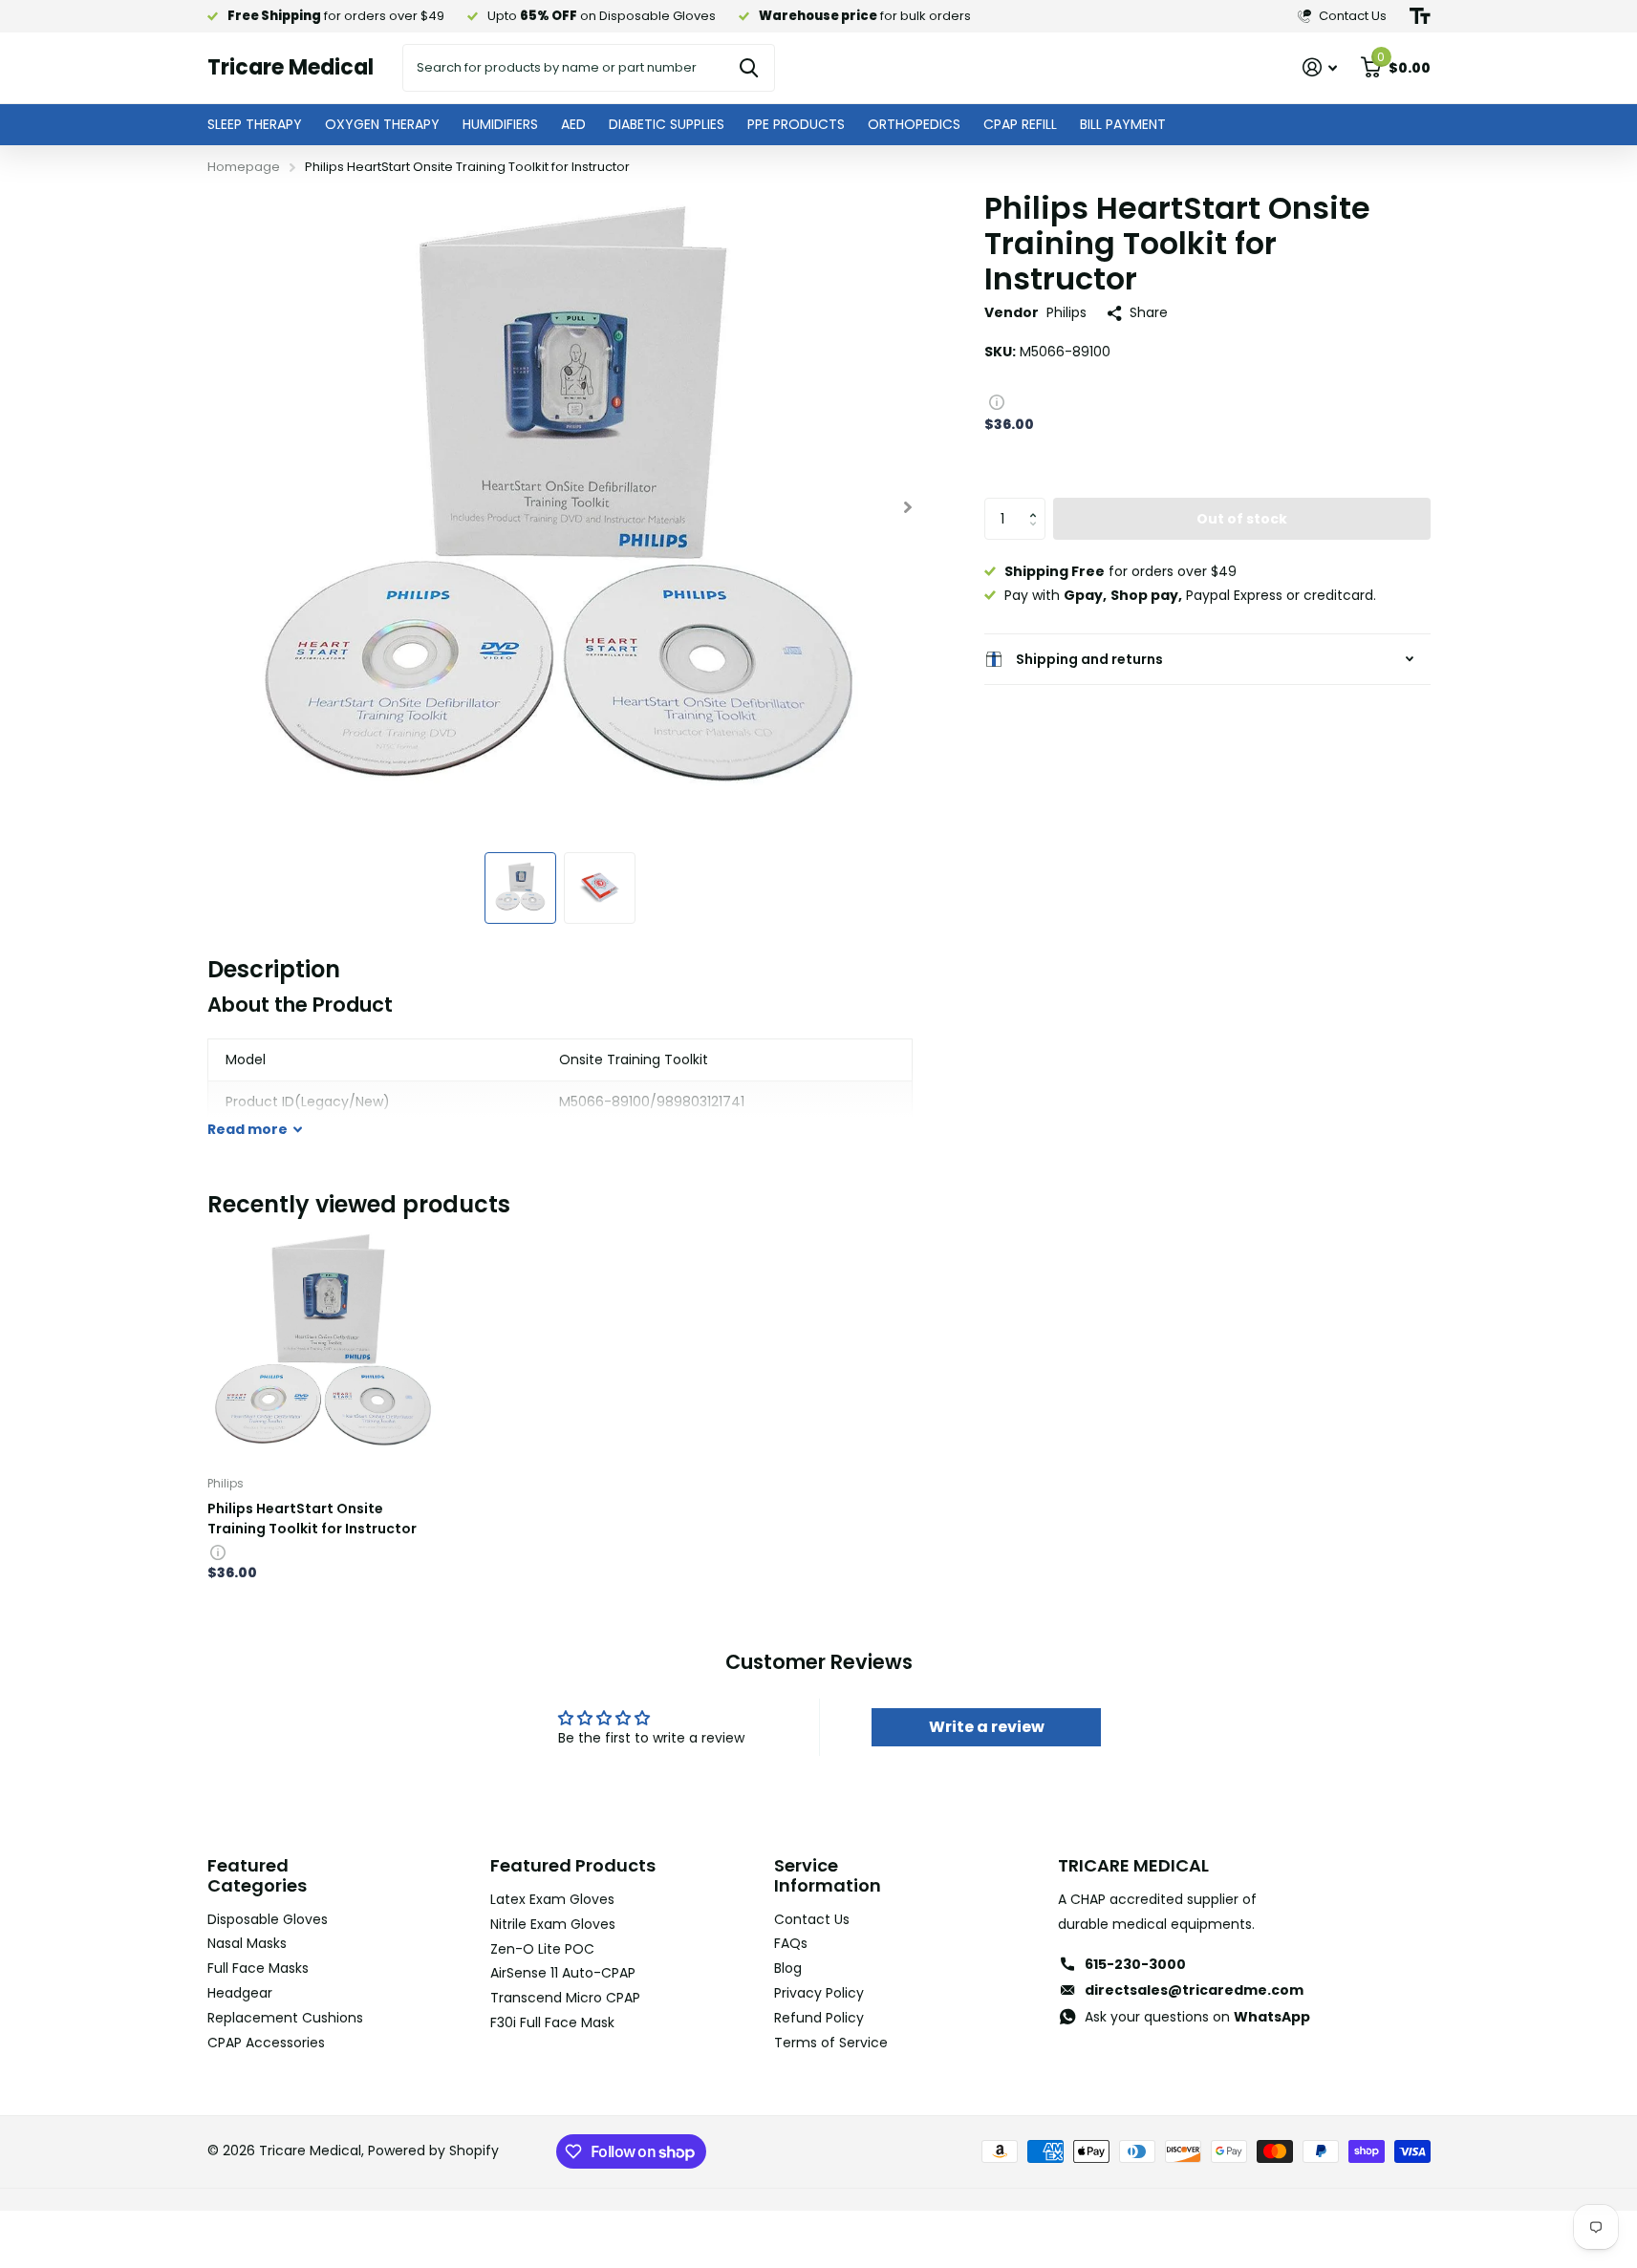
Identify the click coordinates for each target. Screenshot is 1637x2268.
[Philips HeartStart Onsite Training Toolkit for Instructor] (323, 1345)
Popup (997, 401)
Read (248, 1129)
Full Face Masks (258, 1968)
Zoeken (749, 68)
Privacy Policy (819, 1993)
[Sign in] (1320, 67)
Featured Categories (257, 1875)
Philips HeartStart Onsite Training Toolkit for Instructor (312, 1519)
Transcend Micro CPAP (565, 1998)
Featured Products (573, 1865)
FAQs (791, 1943)
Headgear (240, 1993)
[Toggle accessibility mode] (1420, 16)
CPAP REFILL (1020, 124)
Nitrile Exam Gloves (553, 1924)
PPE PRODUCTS (796, 124)
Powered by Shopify (433, 2150)
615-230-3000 (1135, 1964)
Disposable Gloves (268, 1919)
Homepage (244, 167)
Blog (788, 1968)
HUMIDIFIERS (500, 124)
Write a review (987, 1727)
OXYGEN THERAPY (382, 124)
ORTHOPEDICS (914, 124)
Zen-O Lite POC (542, 1949)
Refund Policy (819, 2018)
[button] (1038, 503)
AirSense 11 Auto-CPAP (563, 1973)
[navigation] (520, 888)
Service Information (828, 1875)
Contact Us (812, 1919)
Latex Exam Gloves (552, 1899)
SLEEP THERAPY (255, 124)
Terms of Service (831, 2043)
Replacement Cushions (285, 2018)
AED (573, 124)
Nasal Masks (247, 1943)
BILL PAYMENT (1123, 124)
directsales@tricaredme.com (1194, 1990)
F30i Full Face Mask (552, 2022)
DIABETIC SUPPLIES (667, 124)
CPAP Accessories (266, 2043)
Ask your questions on (1197, 2017)
